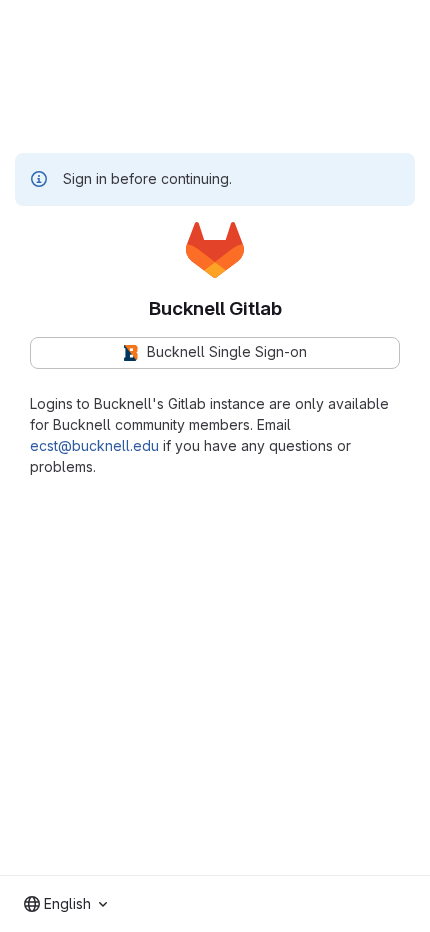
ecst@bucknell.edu (94, 445)
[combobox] (65, 904)
